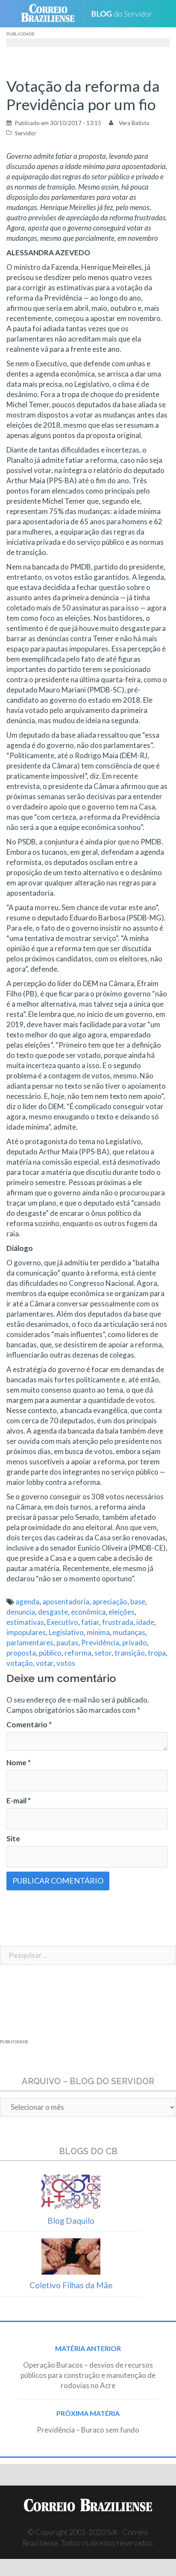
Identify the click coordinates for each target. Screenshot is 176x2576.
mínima (98, 1632)
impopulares (26, 1632)
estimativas (25, 1622)
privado (135, 1643)
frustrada (118, 1622)
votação (20, 1663)
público (50, 1653)
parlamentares (30, 1643)
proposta (21, 1653)
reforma (78, 1653)
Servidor (26, 133)
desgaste (53, 1612)
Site (13, 1839)
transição (130, 1653)
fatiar (90, 1622)
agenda (27, 1602)
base (138, 1602)
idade (145, 1622)
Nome (19, 1763)
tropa (157, 1653)
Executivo (63, 1622)
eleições (122, 1612)
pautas (67, 1643)
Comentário (29, 1725)
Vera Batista (134, 123)
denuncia (21, 1612)
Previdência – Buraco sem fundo (88, 2430)
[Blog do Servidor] (125, 14)
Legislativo (66, 1632)
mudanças (129, 1632)
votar (45, 1663)
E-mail (19, 1801)
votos (66, 1663)
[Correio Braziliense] (51, 14)
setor (103, 1653)
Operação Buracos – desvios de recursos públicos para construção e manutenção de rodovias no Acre (88, 2375)
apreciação (110, 1602)
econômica (88, 1612)
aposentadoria (66, 1602)
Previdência (100, 1643)
